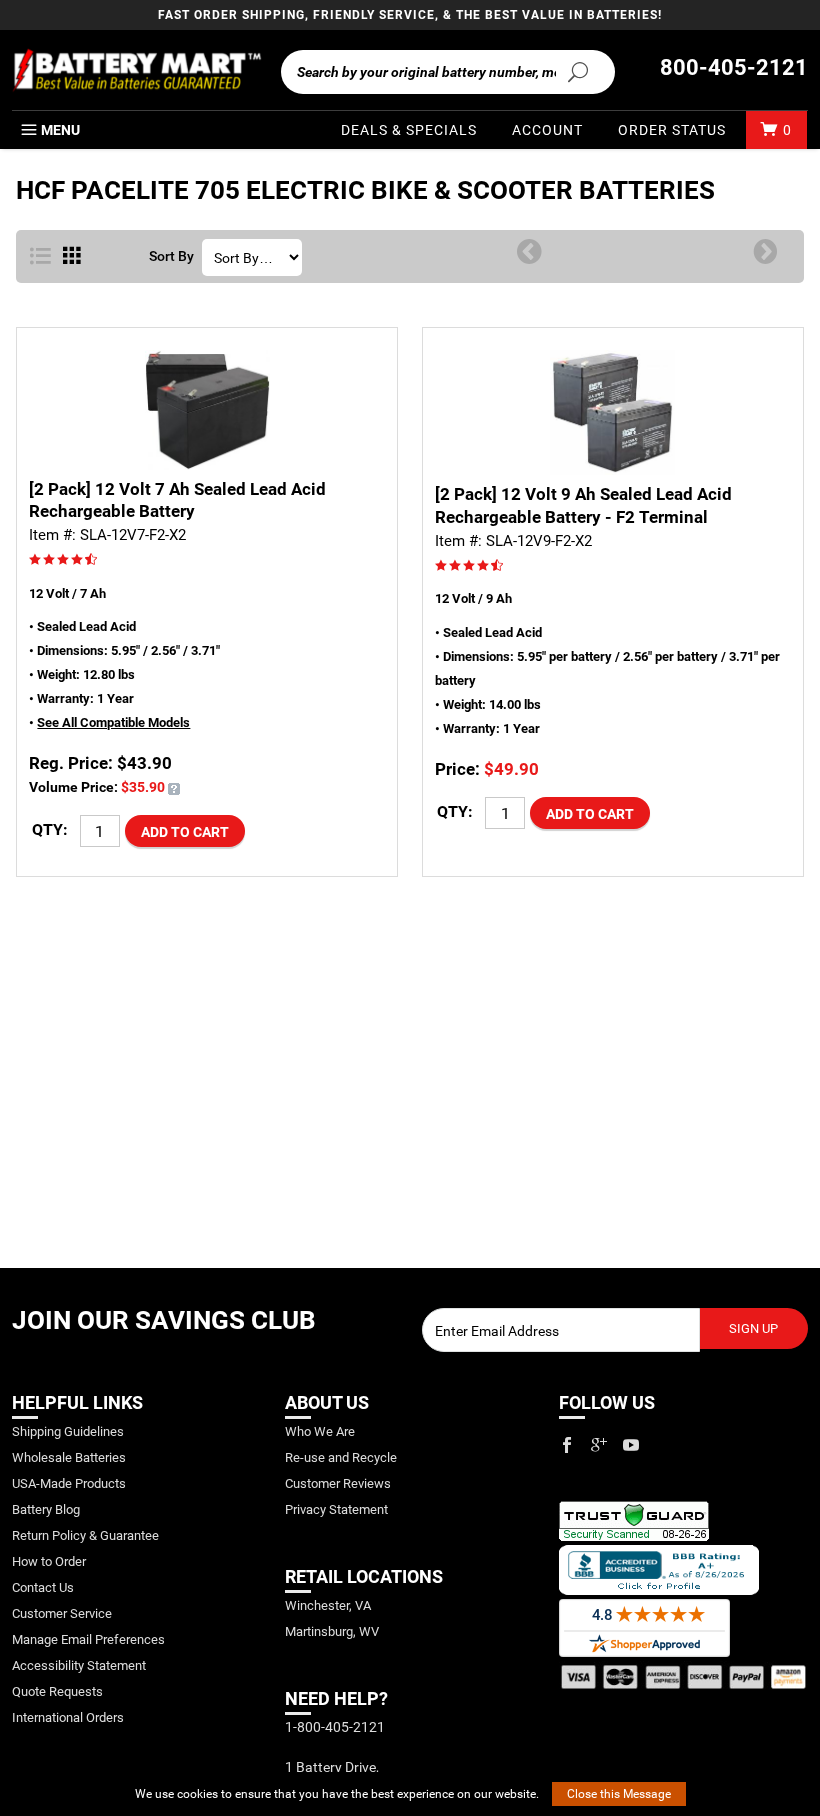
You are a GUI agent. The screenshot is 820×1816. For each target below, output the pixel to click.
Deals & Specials (409, 130)
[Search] (577, 71)
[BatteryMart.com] (136, 70)
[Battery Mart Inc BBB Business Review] (659, 1569)
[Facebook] (567, 1445)
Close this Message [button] (619, 1794)
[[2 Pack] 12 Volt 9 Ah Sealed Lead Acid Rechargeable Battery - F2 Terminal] (613, 412)
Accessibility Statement (79, 1665)
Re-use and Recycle (341, 1457)
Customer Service (62, 1613)
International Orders (68, 1717)
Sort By (171, 257)
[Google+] (599, 1445)
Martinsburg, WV (332, 1631)
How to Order (49, 1561)
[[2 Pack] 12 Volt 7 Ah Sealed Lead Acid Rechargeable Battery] (207, 409)
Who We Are (320, 1431)
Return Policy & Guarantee (85, 1535)
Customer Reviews (338, 1483)
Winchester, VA (328, 1605)
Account (547, 130)
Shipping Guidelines (68, 1431)
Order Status (672, 130)
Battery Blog (46, 1509)
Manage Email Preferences (88, 1639)
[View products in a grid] (72, 257)
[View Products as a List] (40, 257)
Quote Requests (57, 1691)
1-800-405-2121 (335, 1727)
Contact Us (43, 1587)
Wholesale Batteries (69, 1457)
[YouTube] (631, 1445)
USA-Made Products (69, 1483)
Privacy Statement (336, 1509)
